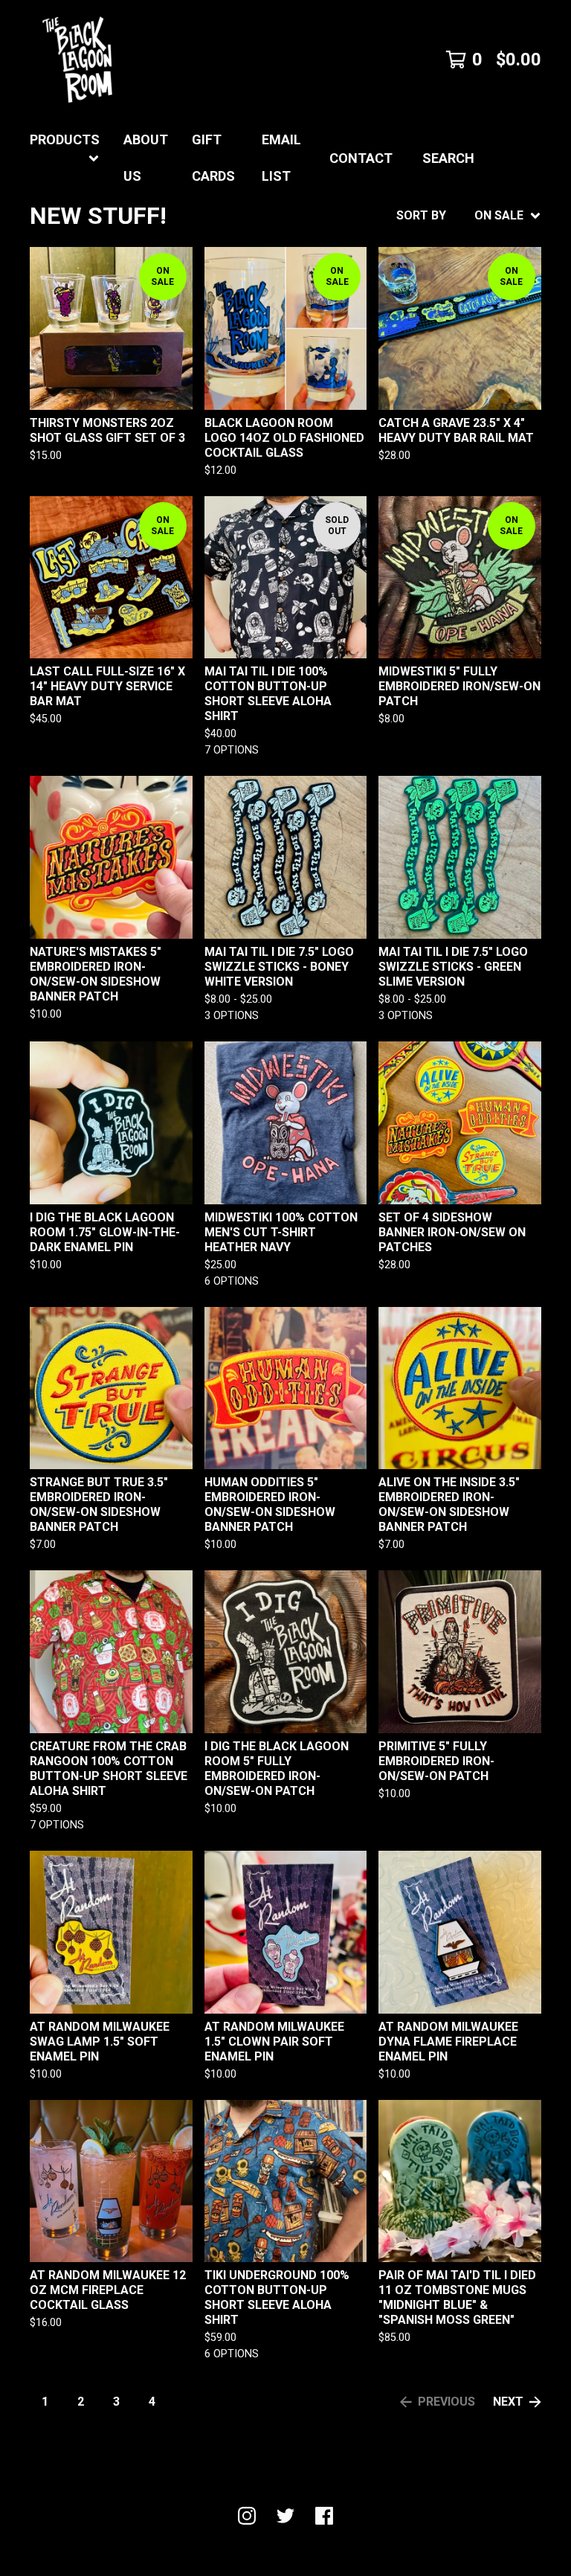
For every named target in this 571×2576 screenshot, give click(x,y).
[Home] (77, 60)
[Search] (541, 158)
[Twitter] (285, 2516)
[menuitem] (65, 158)
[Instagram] (247, 2516)
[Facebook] (324, 2516)
